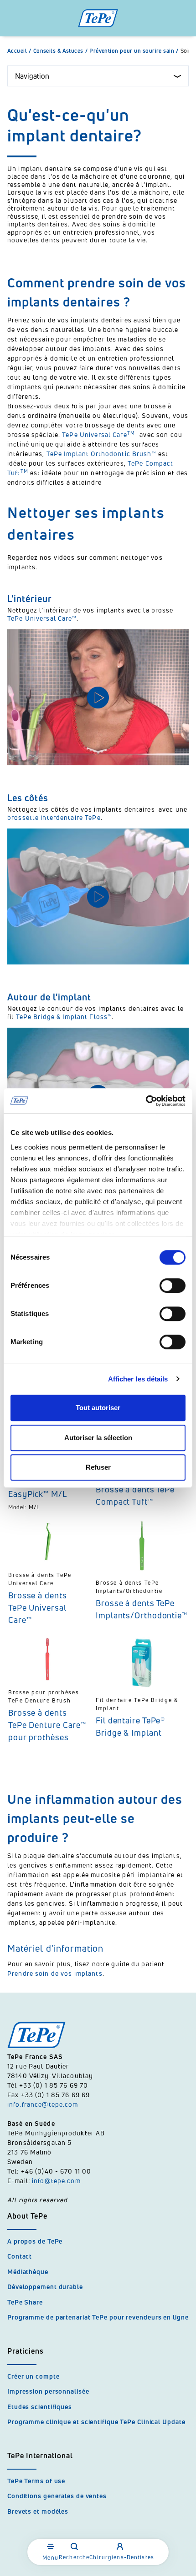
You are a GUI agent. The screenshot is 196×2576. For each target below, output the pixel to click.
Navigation (32, 76)
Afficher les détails (138, 1379)
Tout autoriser (98, 1408)
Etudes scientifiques (40, 2407)
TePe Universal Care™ (42, 618)
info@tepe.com (56, 2181)
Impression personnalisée (48, 2391)
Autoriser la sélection (98, 1438)
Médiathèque (28, 2272)
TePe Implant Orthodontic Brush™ (101, 454)
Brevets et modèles (38, 2511)
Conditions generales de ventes (57, 2496)
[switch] (173, 1285)
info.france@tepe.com (44, 2104)
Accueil (19, 51)
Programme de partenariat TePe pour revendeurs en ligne (98, 2317)
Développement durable (45, 2287)
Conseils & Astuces (61, 51)
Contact (20, 2256)
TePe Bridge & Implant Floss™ (64, 1017)
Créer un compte (34, 2376)
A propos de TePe (35, 2241)
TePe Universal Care (100, 434)
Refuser (98, 1467)
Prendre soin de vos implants (55, 1973)
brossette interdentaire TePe (54, 817)
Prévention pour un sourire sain (134, 51)
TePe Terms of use (36, 2481)
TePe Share (25, 2302)
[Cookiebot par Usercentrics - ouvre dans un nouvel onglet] (146, 1101)
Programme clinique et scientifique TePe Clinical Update (96, 2422)
